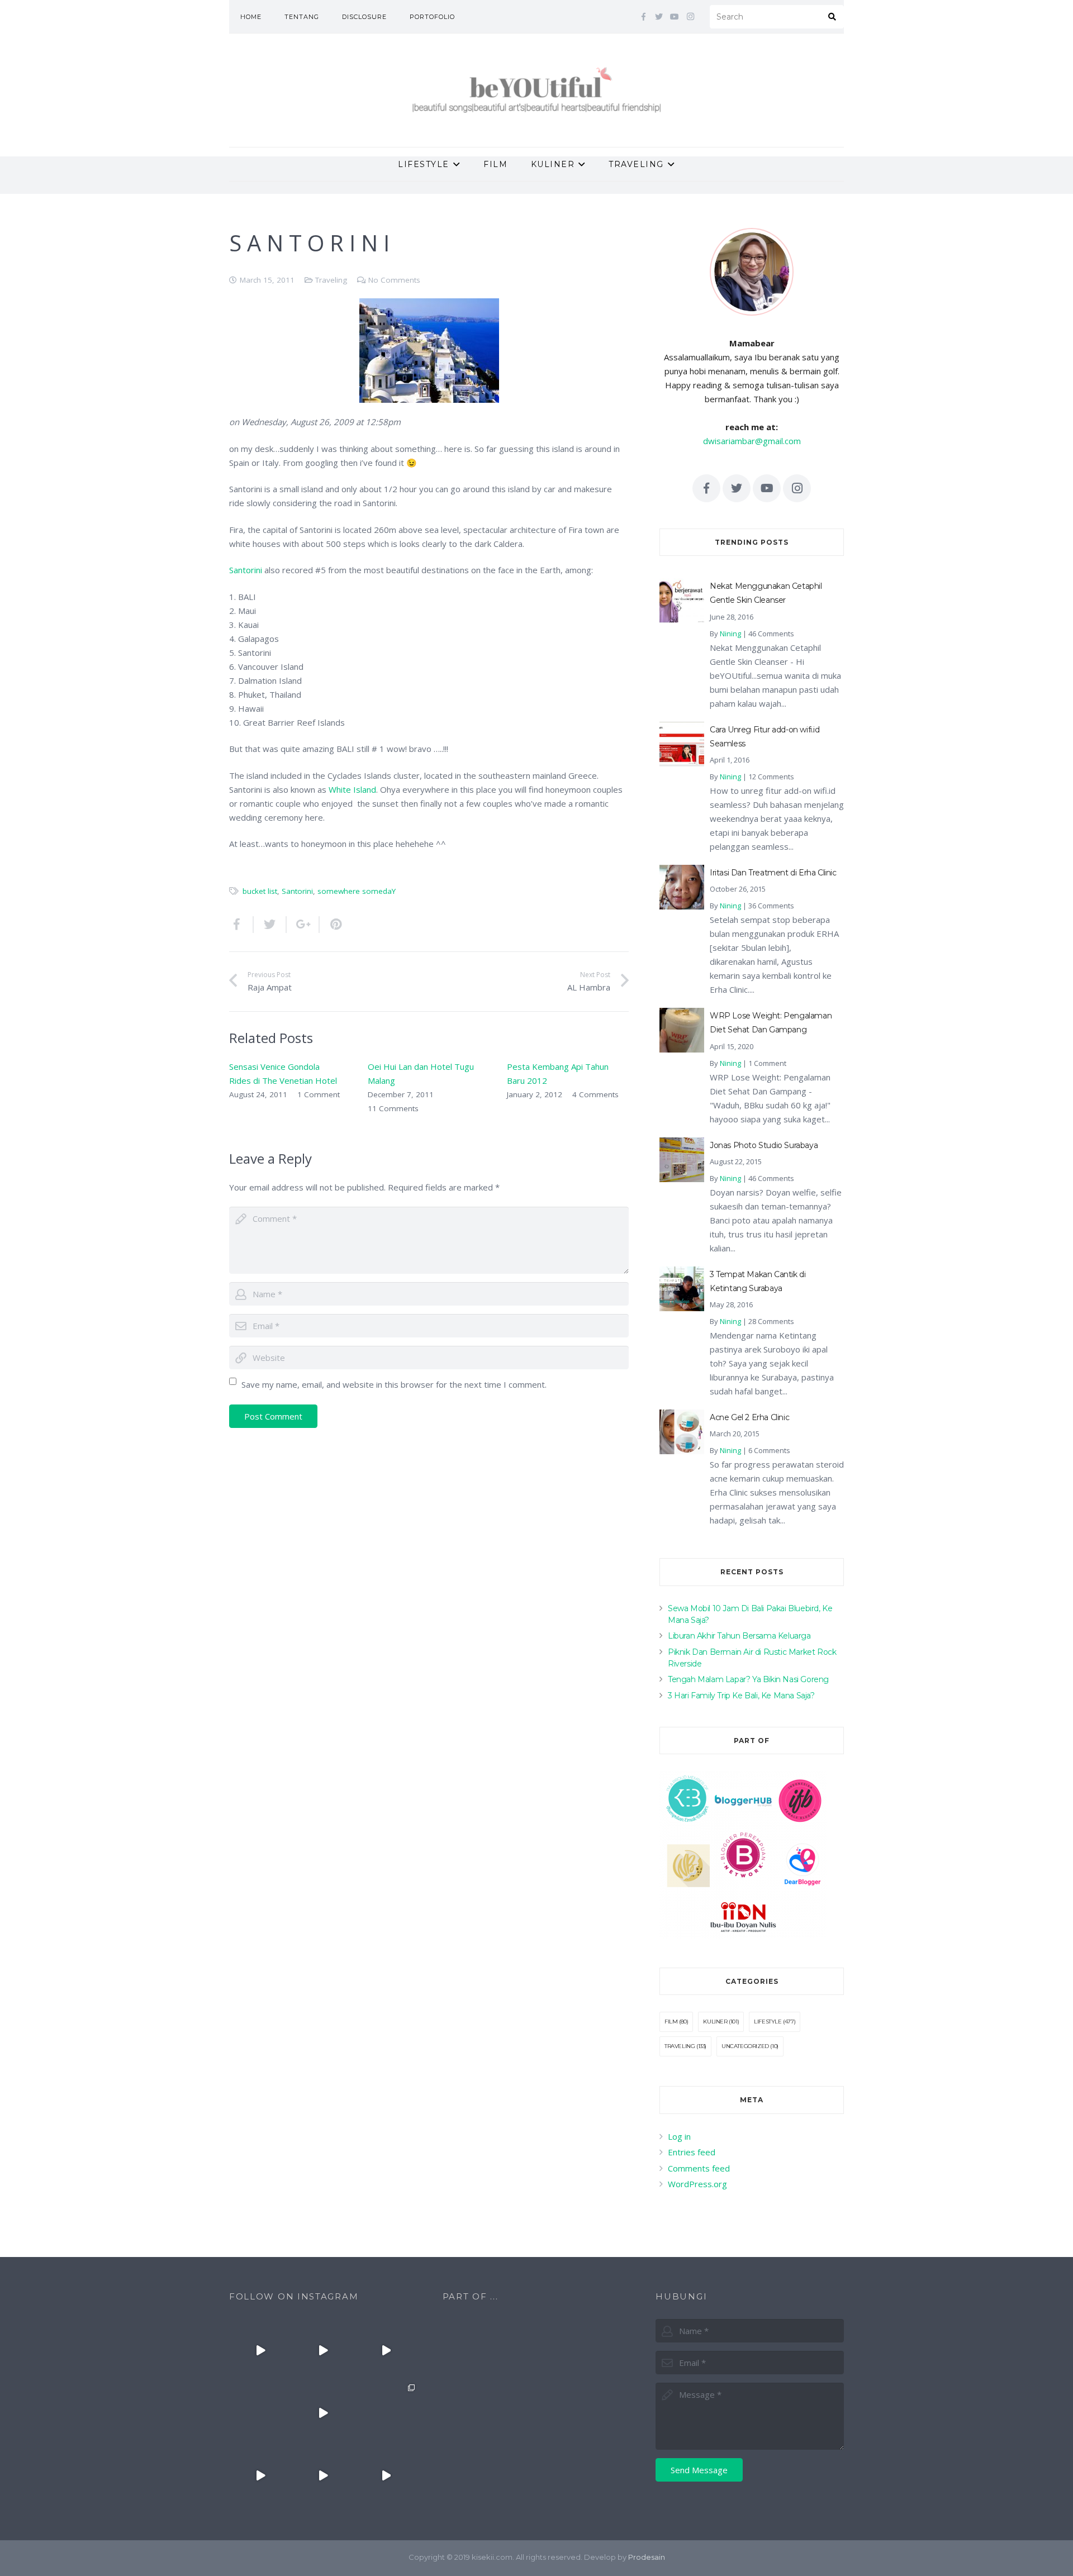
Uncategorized (745, 2046)
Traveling (331, 280)
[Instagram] (690, 17)
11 (393, 1108)
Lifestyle (768, 2022)
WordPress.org (697, 2184)
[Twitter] (659, 17)
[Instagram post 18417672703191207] (386, 2475)
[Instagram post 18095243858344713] (386, 2350)
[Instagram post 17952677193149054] (260, 2413)
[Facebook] (643, 17)
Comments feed (699, 2168)
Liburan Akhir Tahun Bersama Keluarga (739, 1636)
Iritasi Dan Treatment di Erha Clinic (773, 873)
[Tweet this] (270, 925)
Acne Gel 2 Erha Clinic (749, 1417)
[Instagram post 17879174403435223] (323, 2413)
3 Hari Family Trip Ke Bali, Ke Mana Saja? (741, 1696)
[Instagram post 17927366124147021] (260, 2350)
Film (671, 2022)
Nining (730, 634)
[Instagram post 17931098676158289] (323, 2475)
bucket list (260, 891)
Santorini (246, 570)
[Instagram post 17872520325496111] (386, 2413)
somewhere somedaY (357, 891)
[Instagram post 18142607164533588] (323, 2350)
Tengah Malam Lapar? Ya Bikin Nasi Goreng (748, 1679)
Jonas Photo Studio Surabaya (764, 1145)
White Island (352, 789)
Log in (679, 2136)
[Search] (832, 17)
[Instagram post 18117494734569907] (260, 2475)
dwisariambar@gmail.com (752, 441)
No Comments (394, 280)
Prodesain (647, 2557)
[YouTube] (675, 17)
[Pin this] (331, 925)
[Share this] (241, 925)
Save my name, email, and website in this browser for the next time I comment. (394, 1384)
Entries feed (692, 2152)
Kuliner (715, 2022)
